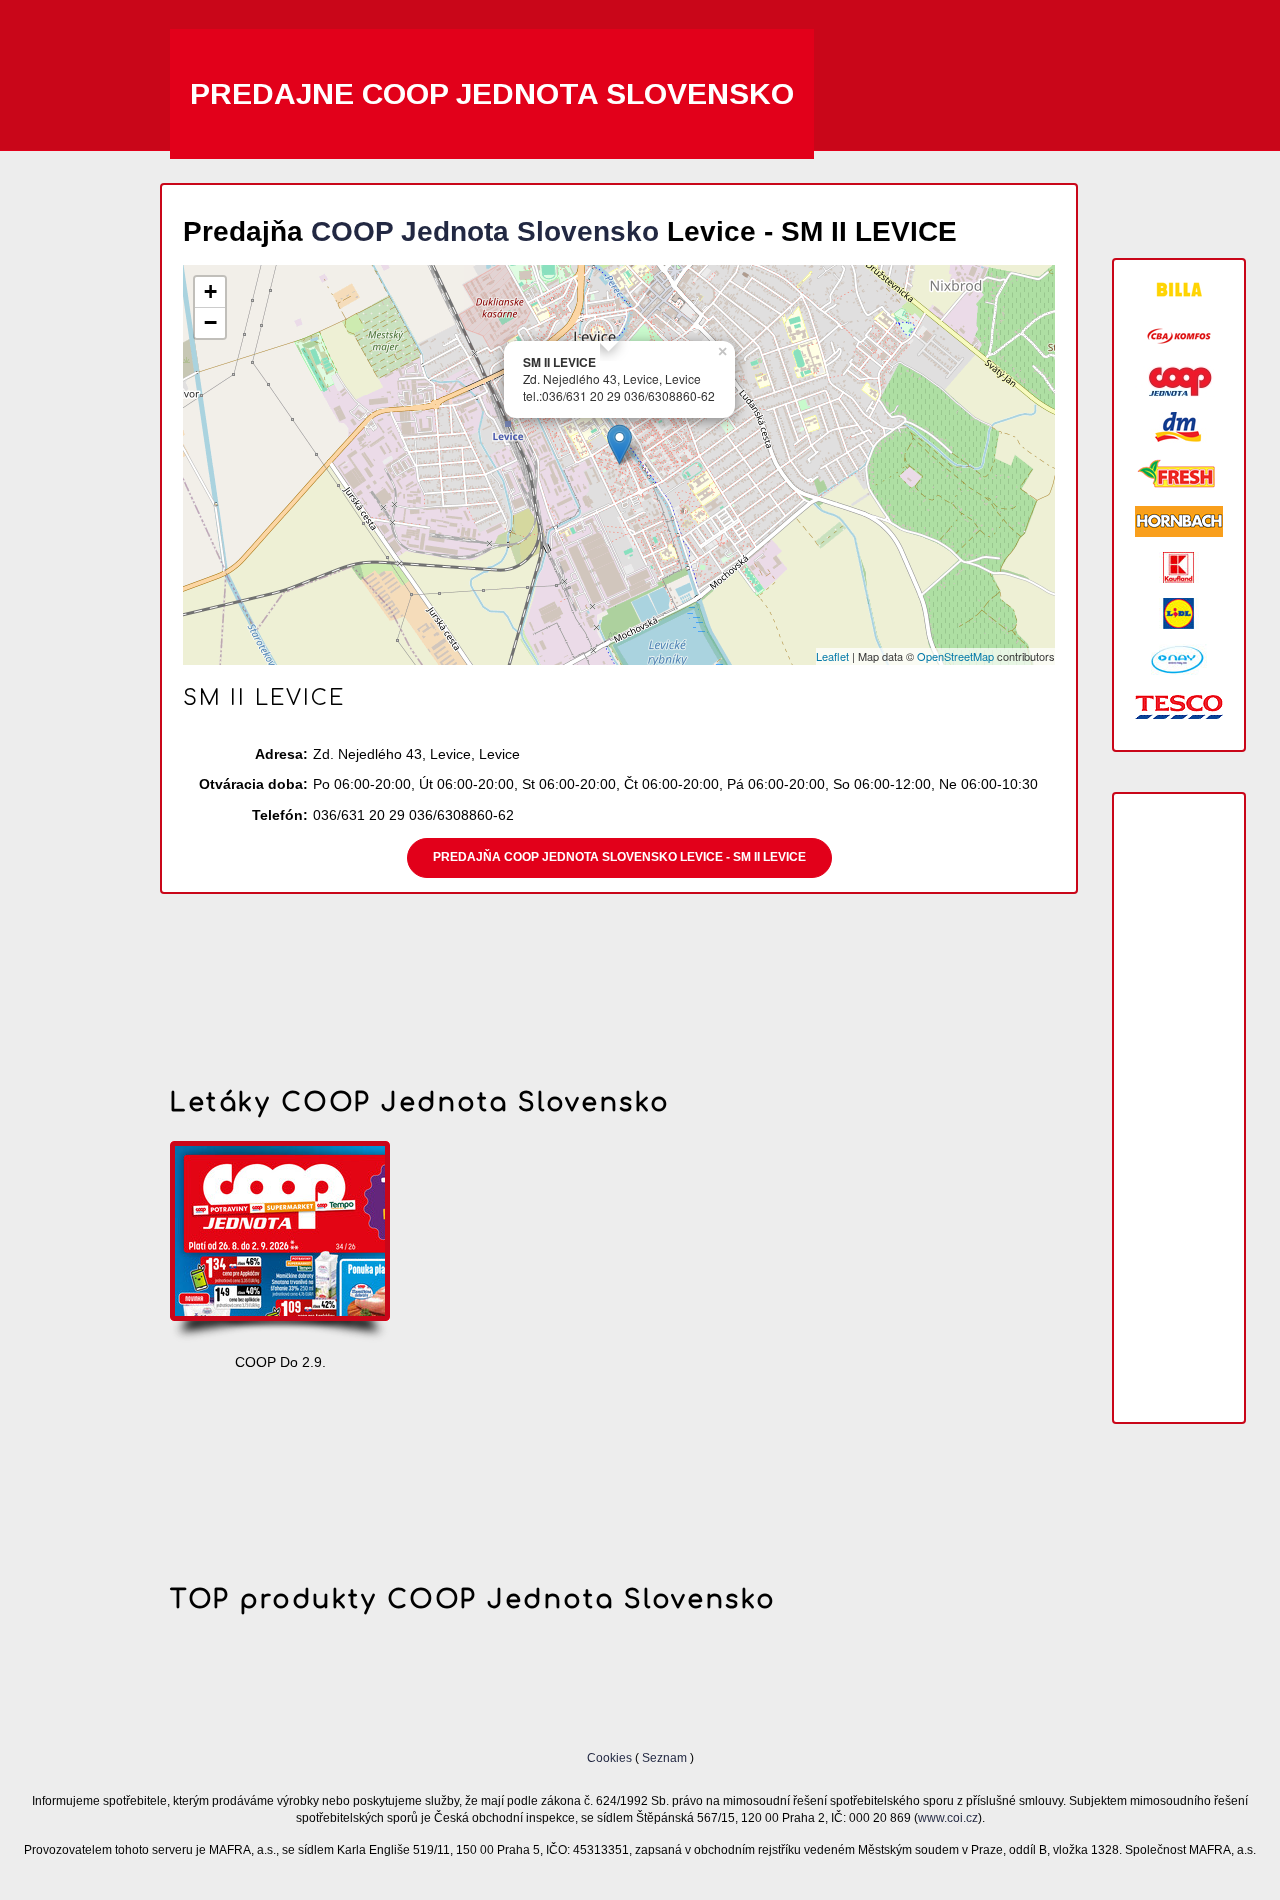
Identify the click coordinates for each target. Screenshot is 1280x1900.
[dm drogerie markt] (1179, 427)
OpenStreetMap (955, 656)
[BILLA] (1179, 289)
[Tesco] (1179, 705)
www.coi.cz (948, 1817)
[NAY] (1179, 659)
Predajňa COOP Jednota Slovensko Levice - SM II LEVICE (619, 857)
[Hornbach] (1179, 521)
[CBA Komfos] (1179, 335)
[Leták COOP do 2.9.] (280, 1243)
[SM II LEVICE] (619, 444)
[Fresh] (1179, 474)
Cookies (611, 1757)
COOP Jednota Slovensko (485, 231)
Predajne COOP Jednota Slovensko (492, 93)
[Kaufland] (1179, 567)
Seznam (664, 1757)
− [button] (210, 322)
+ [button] (210, 291)
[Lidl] (1179, 613)
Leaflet (832, 656)
